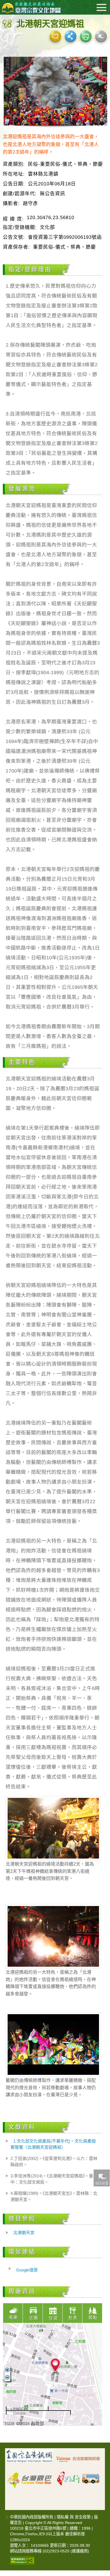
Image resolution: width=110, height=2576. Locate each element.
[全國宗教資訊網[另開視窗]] (29, 2458)
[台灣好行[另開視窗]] (78, 2476)
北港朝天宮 (24, 2233)
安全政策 (83, 2517)
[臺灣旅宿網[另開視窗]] (78, 2458)
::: (7, 2517)
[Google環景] (101, 36)
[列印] (86, 36)
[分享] (71, 36)
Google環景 (27, 2270)
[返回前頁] (102, 2178)
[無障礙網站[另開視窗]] (22, 2560)
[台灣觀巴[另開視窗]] (29, 2476)
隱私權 (63, 2517)
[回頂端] (102, 2387)
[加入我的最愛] (55, 36)
